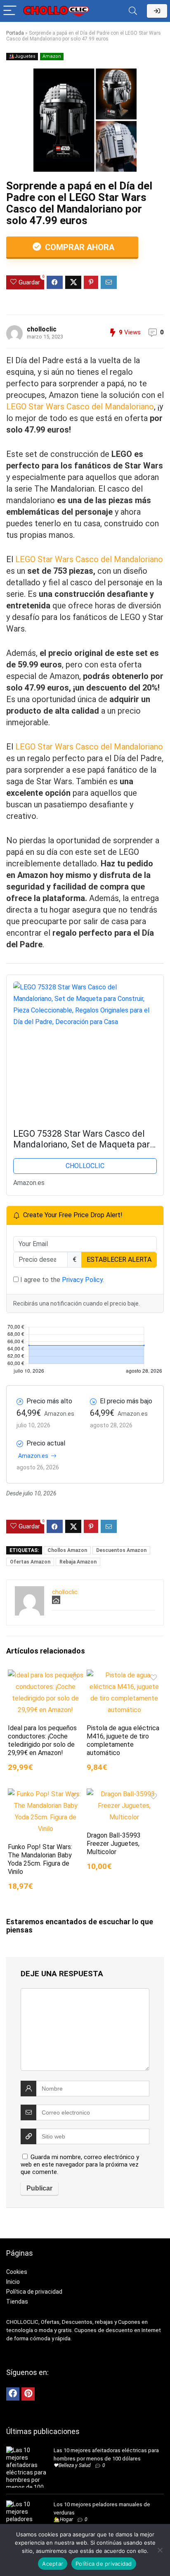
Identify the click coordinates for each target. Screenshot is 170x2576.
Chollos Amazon (67, 1550)
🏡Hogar (63, 2519)
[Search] (133, 11)
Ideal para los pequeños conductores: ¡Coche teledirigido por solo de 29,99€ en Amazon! (42, 1740)
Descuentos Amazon (121, 1550)
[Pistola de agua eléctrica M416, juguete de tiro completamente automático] (124, 1675)
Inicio (13, 2282)
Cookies (17, 2272)
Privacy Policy (82, 1280)
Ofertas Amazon (30, 1562)
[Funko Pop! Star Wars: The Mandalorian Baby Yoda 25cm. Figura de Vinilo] (46, 1794)
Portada (15, 33)
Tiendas (17, 2302)
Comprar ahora (79, 247)
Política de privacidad (34, 2292)
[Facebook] (13, 2394)
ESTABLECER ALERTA (119, 1260)
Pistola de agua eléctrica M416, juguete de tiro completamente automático (123, 1740)
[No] (160, 2550)
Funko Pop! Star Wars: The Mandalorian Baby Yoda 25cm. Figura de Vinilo (40, 1859)
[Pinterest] (28, 2394)
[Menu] (10, 11)
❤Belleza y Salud (72, 2465)
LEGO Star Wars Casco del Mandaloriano (80, 407)
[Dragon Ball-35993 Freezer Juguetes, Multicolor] (124, 1794)
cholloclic (42, 329)
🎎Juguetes (22, 56)
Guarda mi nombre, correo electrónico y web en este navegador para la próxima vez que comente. (80, 2164)
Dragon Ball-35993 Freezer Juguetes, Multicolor (114, 1844)
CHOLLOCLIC (85, 1166)
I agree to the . (61, 1280)
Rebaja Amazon (78, 1562)
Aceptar (53, 2564)
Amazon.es (33, 1456)
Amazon (52, 56)
